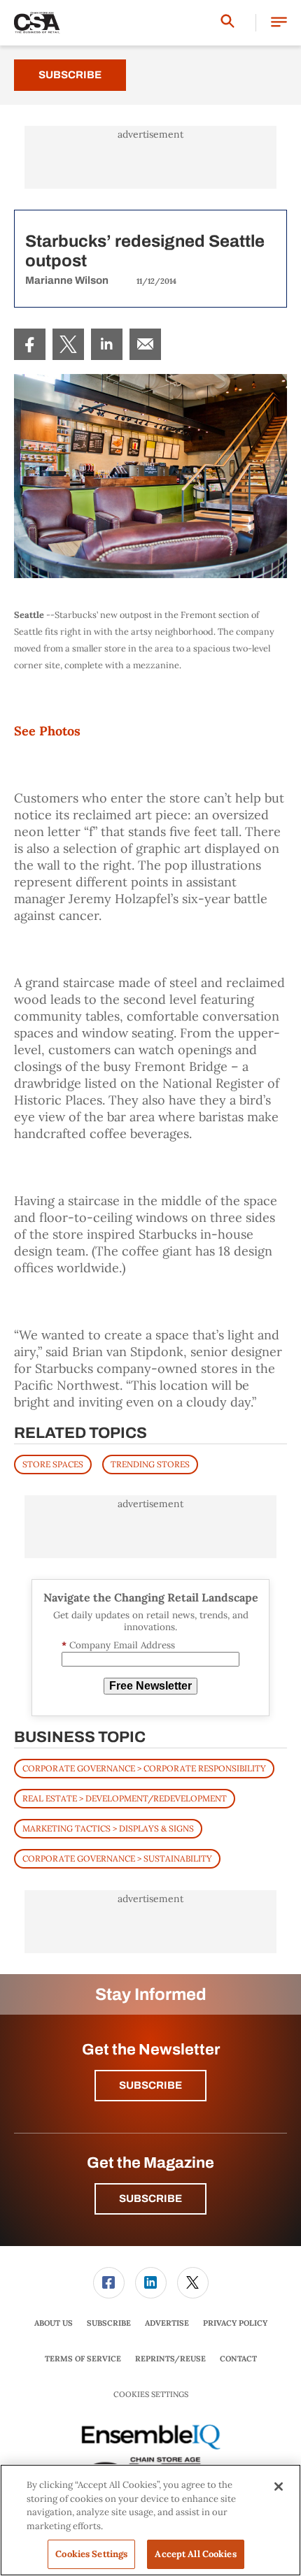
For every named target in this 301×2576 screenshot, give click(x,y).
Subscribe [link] (109, 2323)
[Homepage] (37, 23)
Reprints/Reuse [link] (170, 2359)
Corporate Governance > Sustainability (117, 1858)
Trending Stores (150, 1464)
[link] (30, 344)
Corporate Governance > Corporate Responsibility (144, 1768)
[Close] (279, 2487)
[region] (150, 2520)
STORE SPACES (53, 1464)
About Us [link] (54, 2323)
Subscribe (70, 75)
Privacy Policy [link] (235, 2323)
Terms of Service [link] (83, 2359)
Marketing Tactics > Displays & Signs (108, 1828)
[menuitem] (30, 344)
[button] (279, 23)
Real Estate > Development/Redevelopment (125, 1798)
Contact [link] (238, 2359)
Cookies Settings (151, 2395)
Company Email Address (118, 1645)
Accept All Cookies (195, 2554)
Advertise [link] (167, 2323)
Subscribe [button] (150, 2085)
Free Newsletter (150, 1686)
